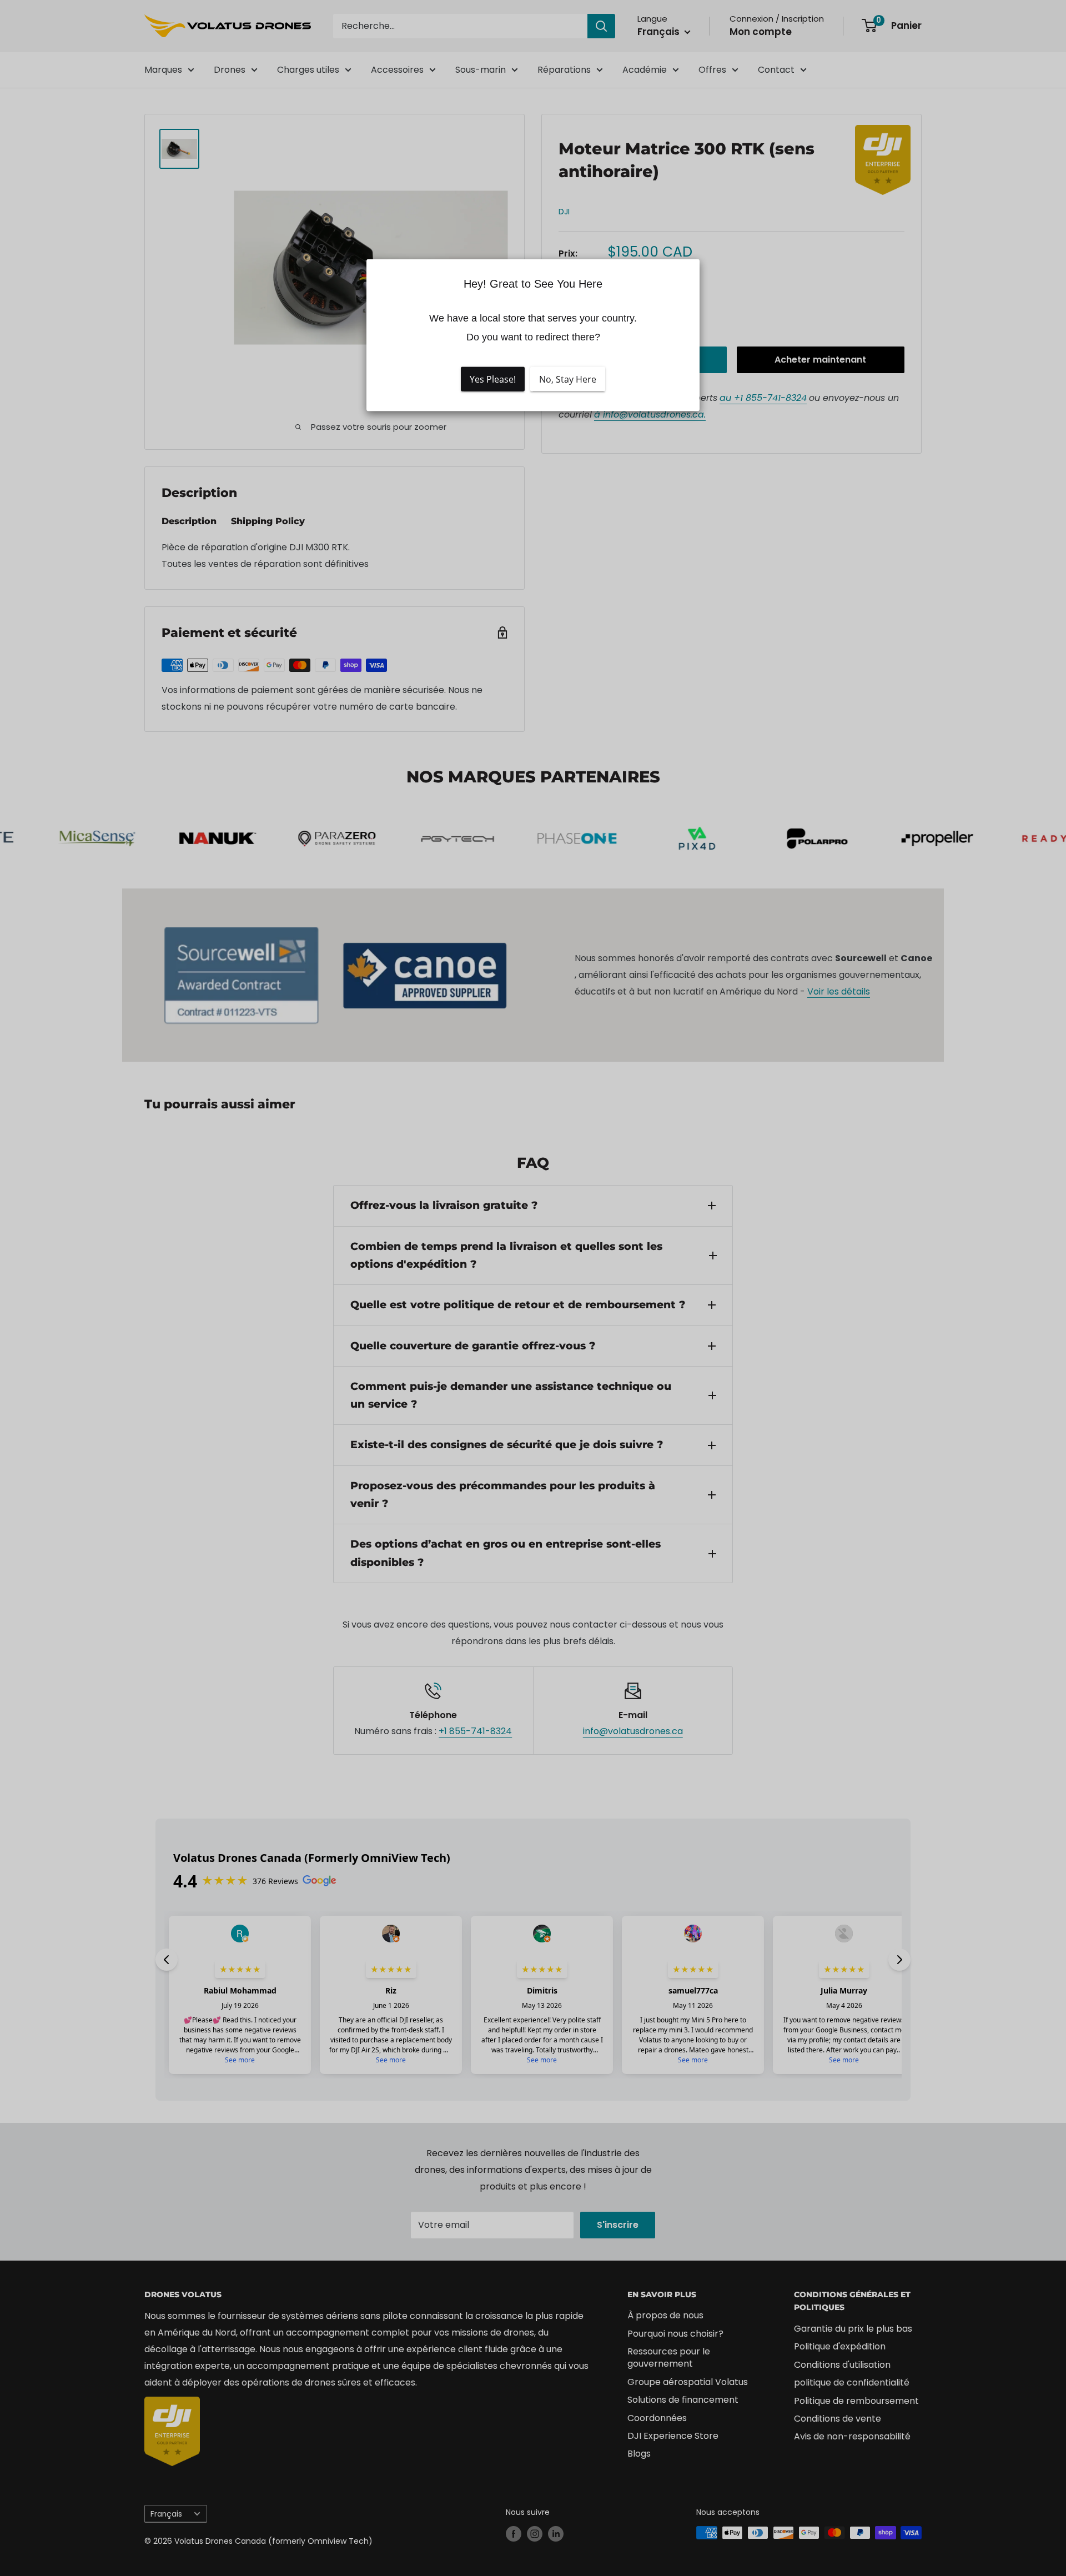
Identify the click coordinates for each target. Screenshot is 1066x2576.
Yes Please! (493, 379)
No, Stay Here (568, 379)
